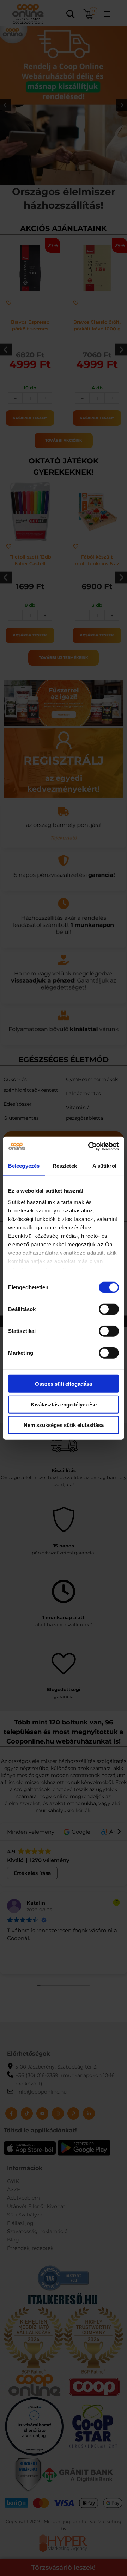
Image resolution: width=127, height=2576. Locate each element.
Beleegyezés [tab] (24, 1166)
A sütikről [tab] (104, 1166)
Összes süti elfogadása (64, 1384)
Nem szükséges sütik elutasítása (64, 1425)
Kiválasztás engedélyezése (64, 1404)
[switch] (109, 1309)
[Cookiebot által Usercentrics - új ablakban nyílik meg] (90, 1146)
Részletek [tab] (65, 1166)
